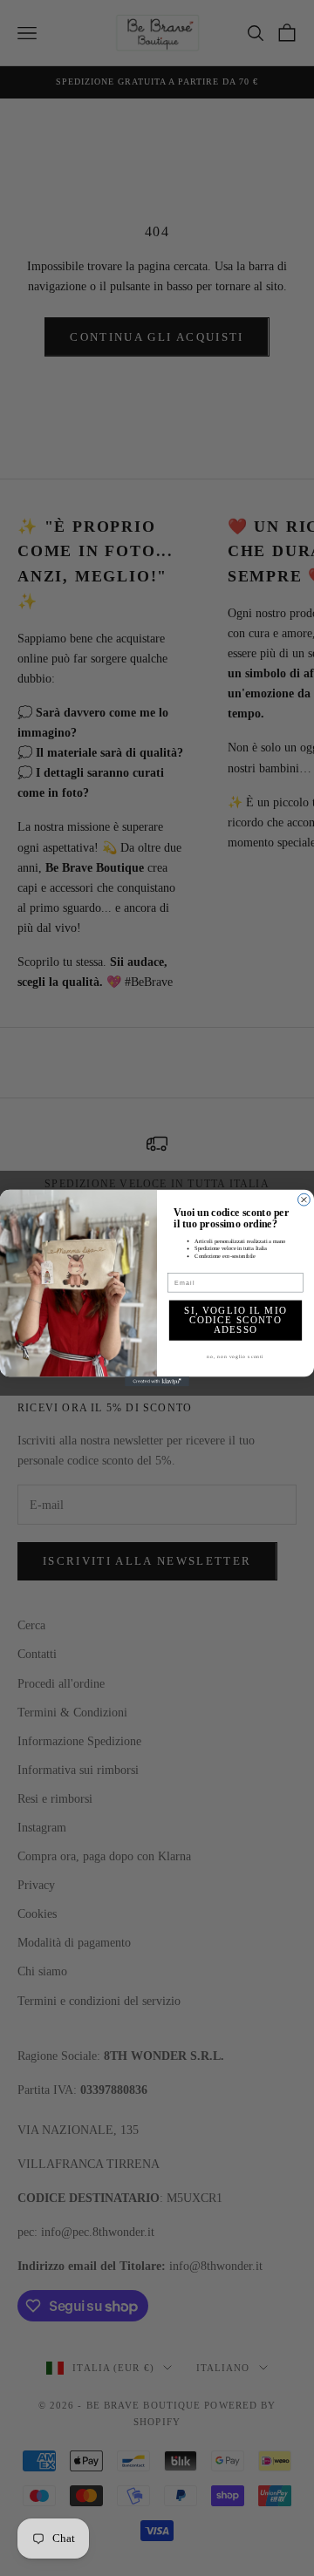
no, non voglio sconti (235, 1356)
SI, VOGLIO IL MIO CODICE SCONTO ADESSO (235, 1321)
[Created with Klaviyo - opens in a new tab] (157, 1381)
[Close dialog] (304, 1200)
